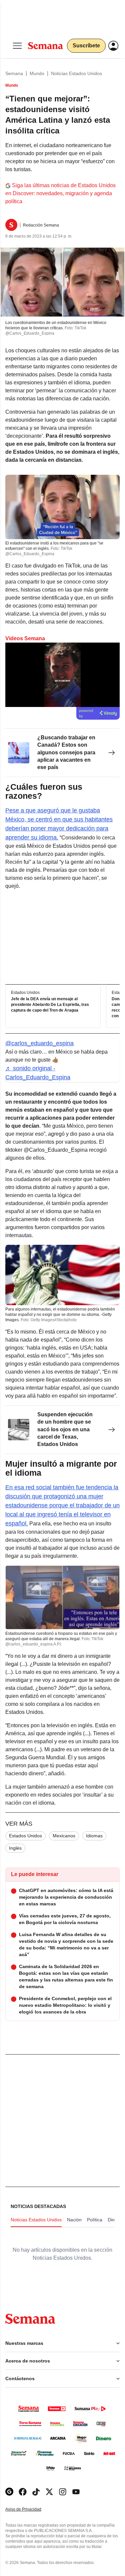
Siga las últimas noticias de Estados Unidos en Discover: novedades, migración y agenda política (60, 193)
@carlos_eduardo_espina (39, 1043)
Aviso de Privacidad (30, 2509)
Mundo (37, 73)
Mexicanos (64, 1836)
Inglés (15, 1848)
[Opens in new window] (23, 2492)
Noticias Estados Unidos (76, 73)
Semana (14, 73)
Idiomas (94, 1836)
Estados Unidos (25, 1836)
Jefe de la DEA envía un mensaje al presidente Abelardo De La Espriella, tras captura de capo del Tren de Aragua (50, 1005)
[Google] (9, 2492)
